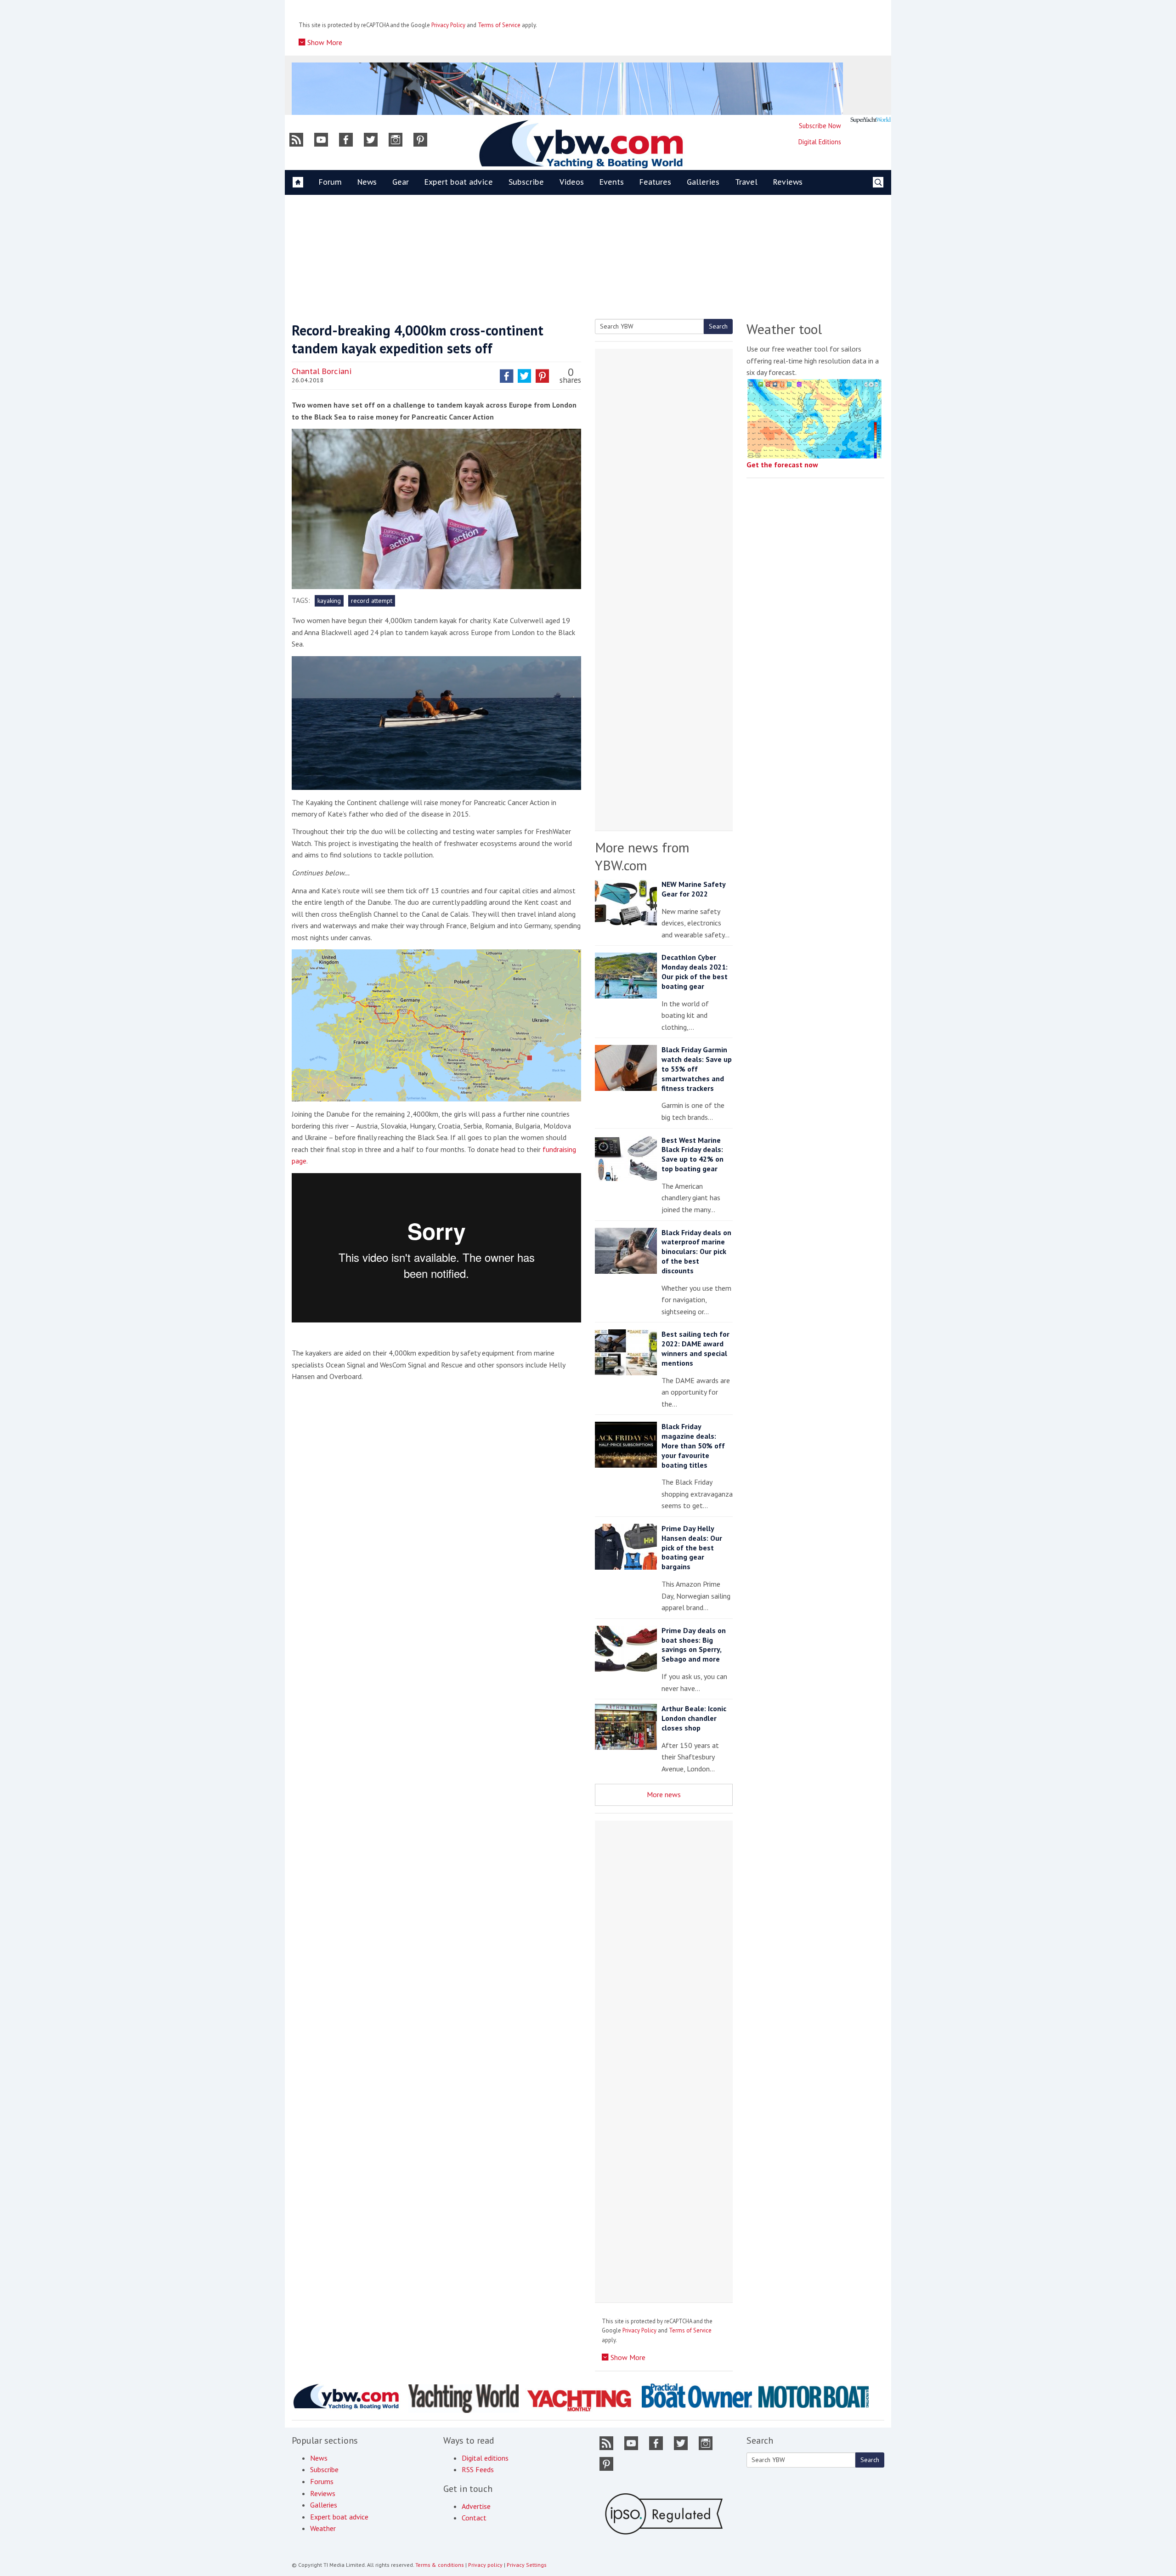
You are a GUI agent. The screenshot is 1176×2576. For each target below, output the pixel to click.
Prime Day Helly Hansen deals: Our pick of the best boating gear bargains (692, 1547)
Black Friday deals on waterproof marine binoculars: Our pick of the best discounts (696, 1251)
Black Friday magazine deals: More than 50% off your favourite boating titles (693, 1445)
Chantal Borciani (322, 371)
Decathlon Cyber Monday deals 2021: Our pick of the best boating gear (695, 971)
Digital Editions (820, 142)
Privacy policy (485, 2565)
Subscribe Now (820, 126)
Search (718, 326)
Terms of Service (499, 25)
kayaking (329, 601)
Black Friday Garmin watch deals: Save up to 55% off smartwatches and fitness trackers (697, 1069)
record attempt (372, 601)
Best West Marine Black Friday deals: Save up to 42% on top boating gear (693, 1154)
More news (664, 1794)
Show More (324, 42)
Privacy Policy (448, 25)
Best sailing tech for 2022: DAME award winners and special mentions (695, 1348)
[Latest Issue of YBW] (871, 120)
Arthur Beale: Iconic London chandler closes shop (694, 1718)
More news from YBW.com (642, 856)
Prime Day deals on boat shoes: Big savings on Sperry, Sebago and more (694, 1645)
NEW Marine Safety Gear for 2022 (693, 889)
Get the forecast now (782, 465)
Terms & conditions (440, 2565)
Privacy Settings (527, 2565)
